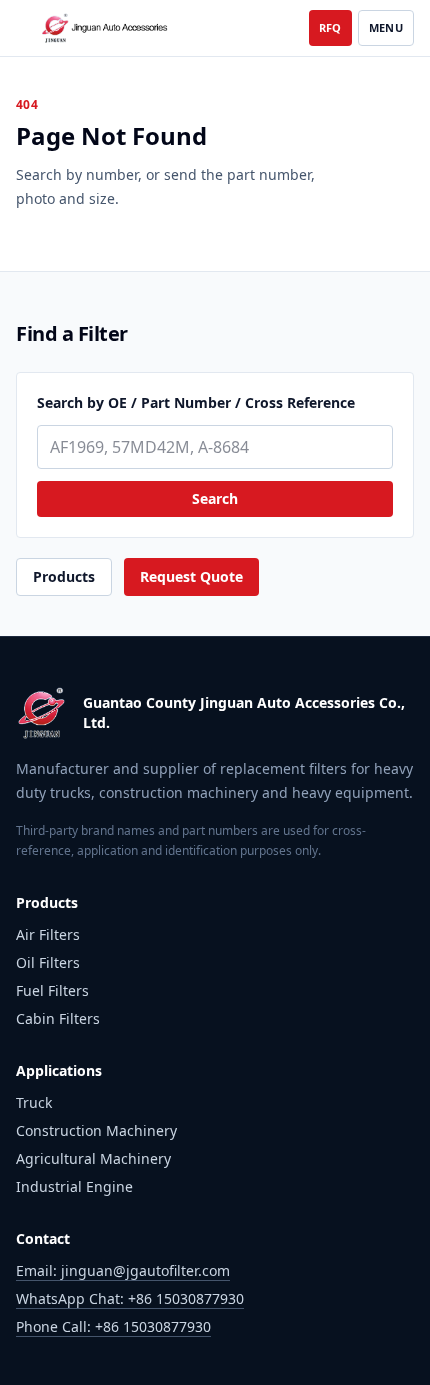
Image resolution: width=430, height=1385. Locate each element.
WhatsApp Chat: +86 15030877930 (130, 1298)
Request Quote (191, 576)
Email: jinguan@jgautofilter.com (123, 1270)
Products (64, 576)
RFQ (330, 27)
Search (215, 498)
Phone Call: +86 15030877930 (113, 1326)
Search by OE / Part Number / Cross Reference (196, 402)
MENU (386, 27)
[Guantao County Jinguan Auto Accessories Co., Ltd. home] (106, 28)
